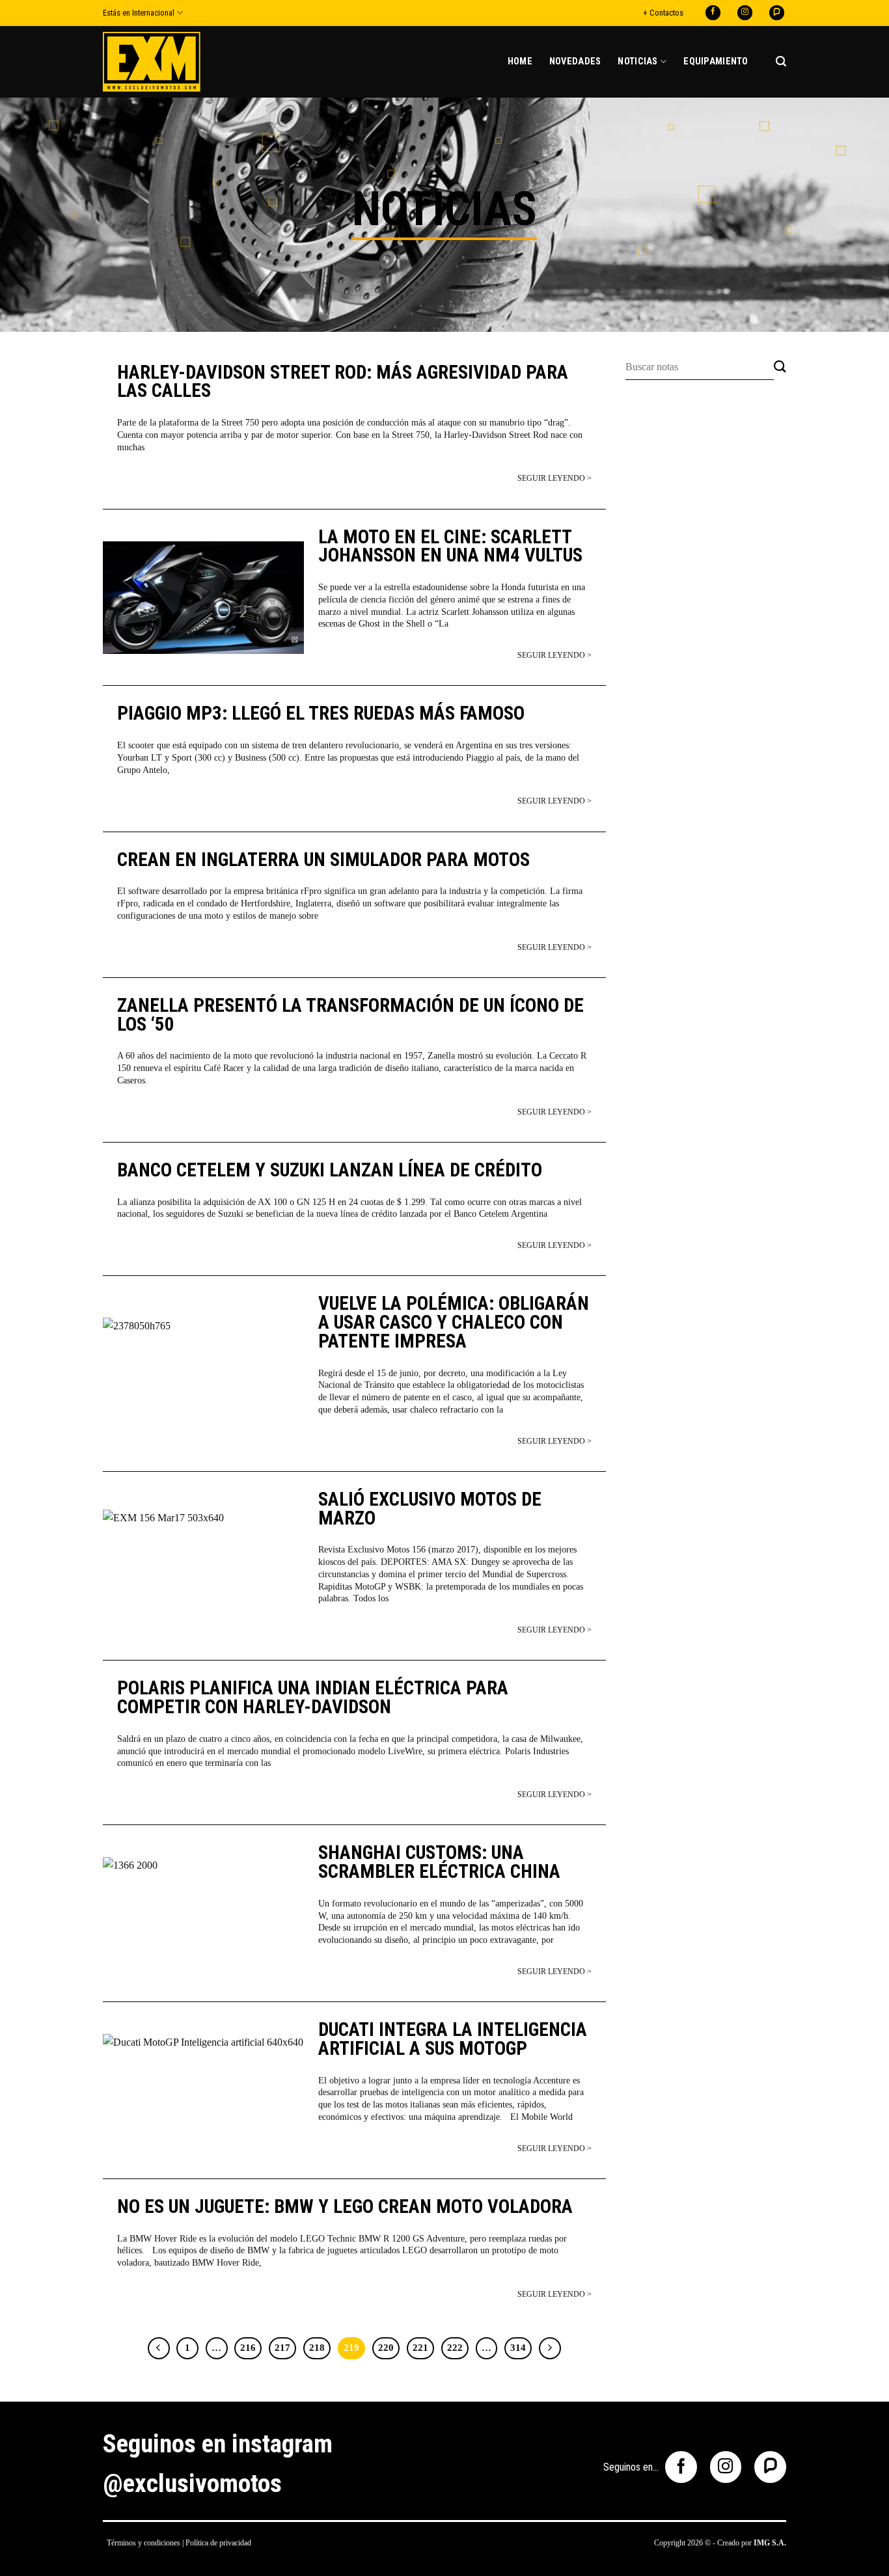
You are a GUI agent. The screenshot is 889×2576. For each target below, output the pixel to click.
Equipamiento (716, 61)
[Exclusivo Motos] (152, 61)
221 (420, 2348)
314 (518, 2348)
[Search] (781, 61)
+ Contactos (663, 13)
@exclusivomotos (192, 2484)
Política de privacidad (218, 2543)
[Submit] (780, 367)
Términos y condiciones (144, 2543)
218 (317, 2348)
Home (520, 61)
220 (386, 2348)
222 (455, 2348)
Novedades (575, 61)
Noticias (637, 61)
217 (282, 2348)
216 (248, 2348)
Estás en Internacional (139, 13)
